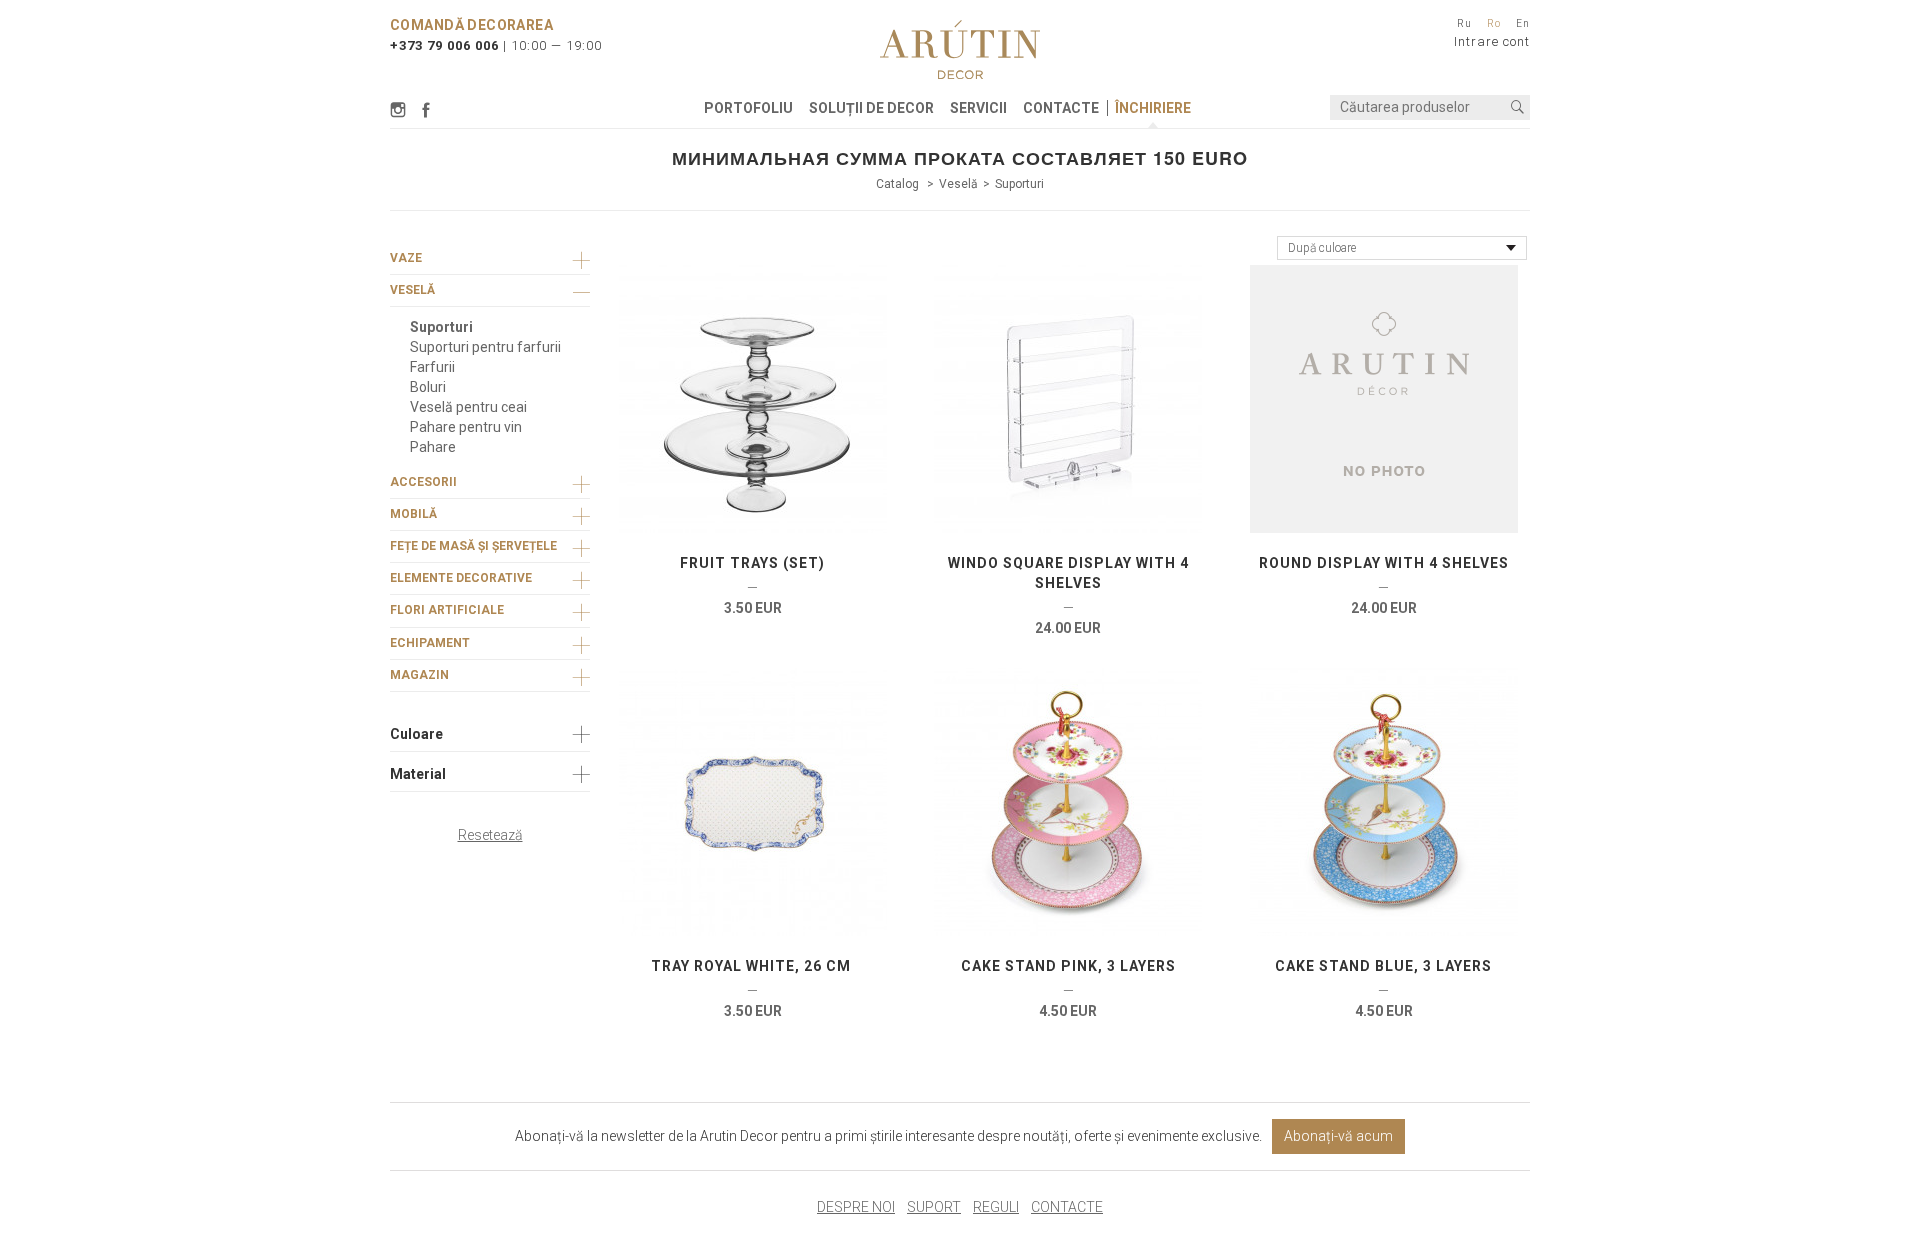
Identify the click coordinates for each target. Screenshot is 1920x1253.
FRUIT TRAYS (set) (752, 563)
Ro (1494, 23)
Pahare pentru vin (466, 427)
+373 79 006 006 (444, 45)
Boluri (428, 387)
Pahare (433, 447)
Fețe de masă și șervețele (473, 546)
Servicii (978, 108)
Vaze (406, 258)
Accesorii (423, 482)
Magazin (419, 675)
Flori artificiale (447, 610)
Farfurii (432, 367)
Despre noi (856, 1207)
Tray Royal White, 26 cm (753, 966)
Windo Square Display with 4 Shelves (1068, 573)
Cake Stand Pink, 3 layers (1068, 966)
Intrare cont (1492, 41)
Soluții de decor (871, 108)
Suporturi (1019, 184)
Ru (1464, 23)
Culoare (416, 734)
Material (418, 774)
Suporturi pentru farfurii (485, 347)
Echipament (430, 643)
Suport (934, 1207)
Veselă (958, 184)
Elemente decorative (461, 578)
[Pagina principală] (960, 49)
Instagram (401, 110)
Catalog (899, 184)
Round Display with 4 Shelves (1384, 563)
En (1523, 23)
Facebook (426, 110)
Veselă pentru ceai (468, 407)
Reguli (996, 1207)
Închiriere (1153, 108)
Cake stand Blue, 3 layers (1383, 966)
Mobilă (413, 514)
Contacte (1061, 108)
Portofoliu (748, 108)
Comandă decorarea (471, 25)
